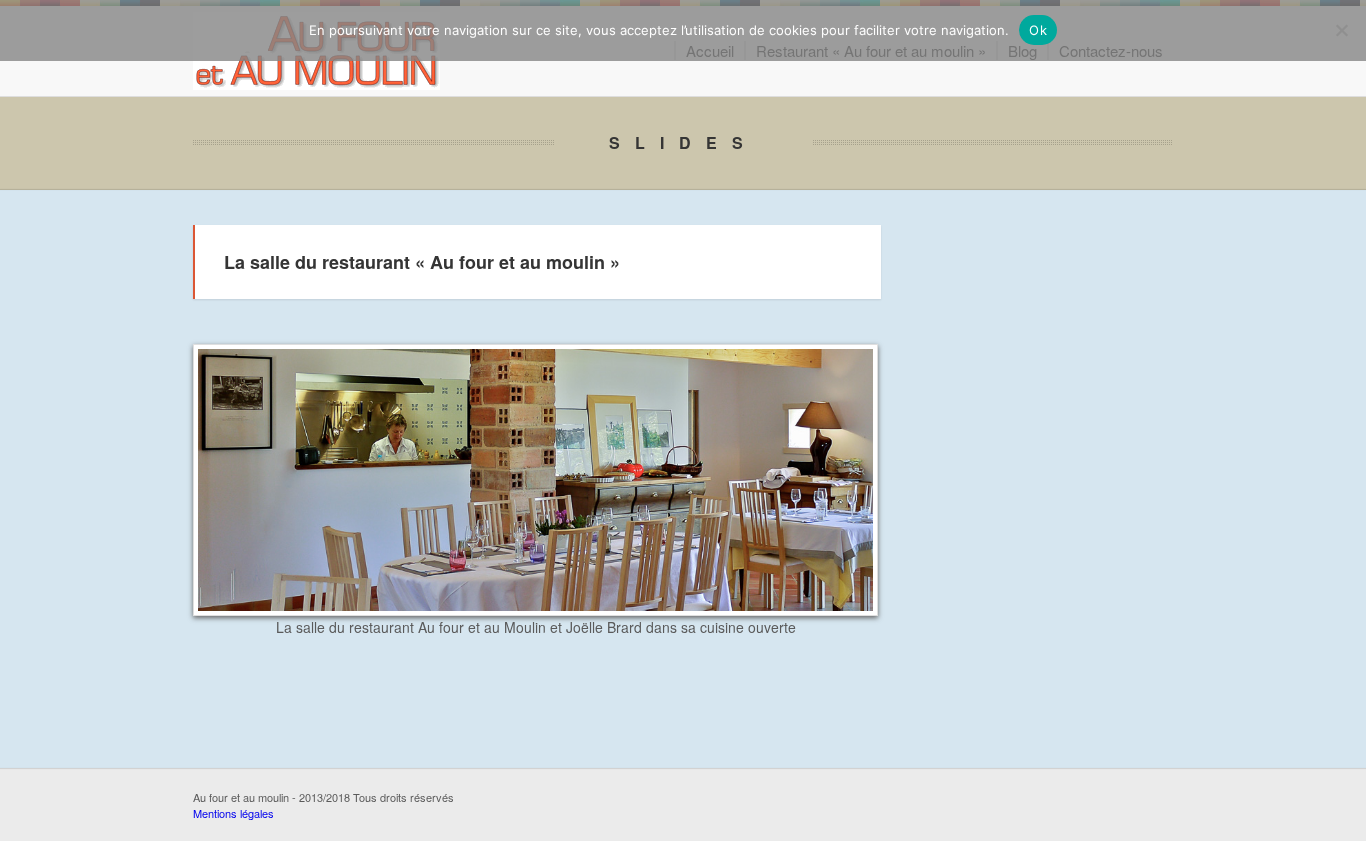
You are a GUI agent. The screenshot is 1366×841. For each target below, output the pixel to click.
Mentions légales (233, 813)
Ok (1038, 30)
